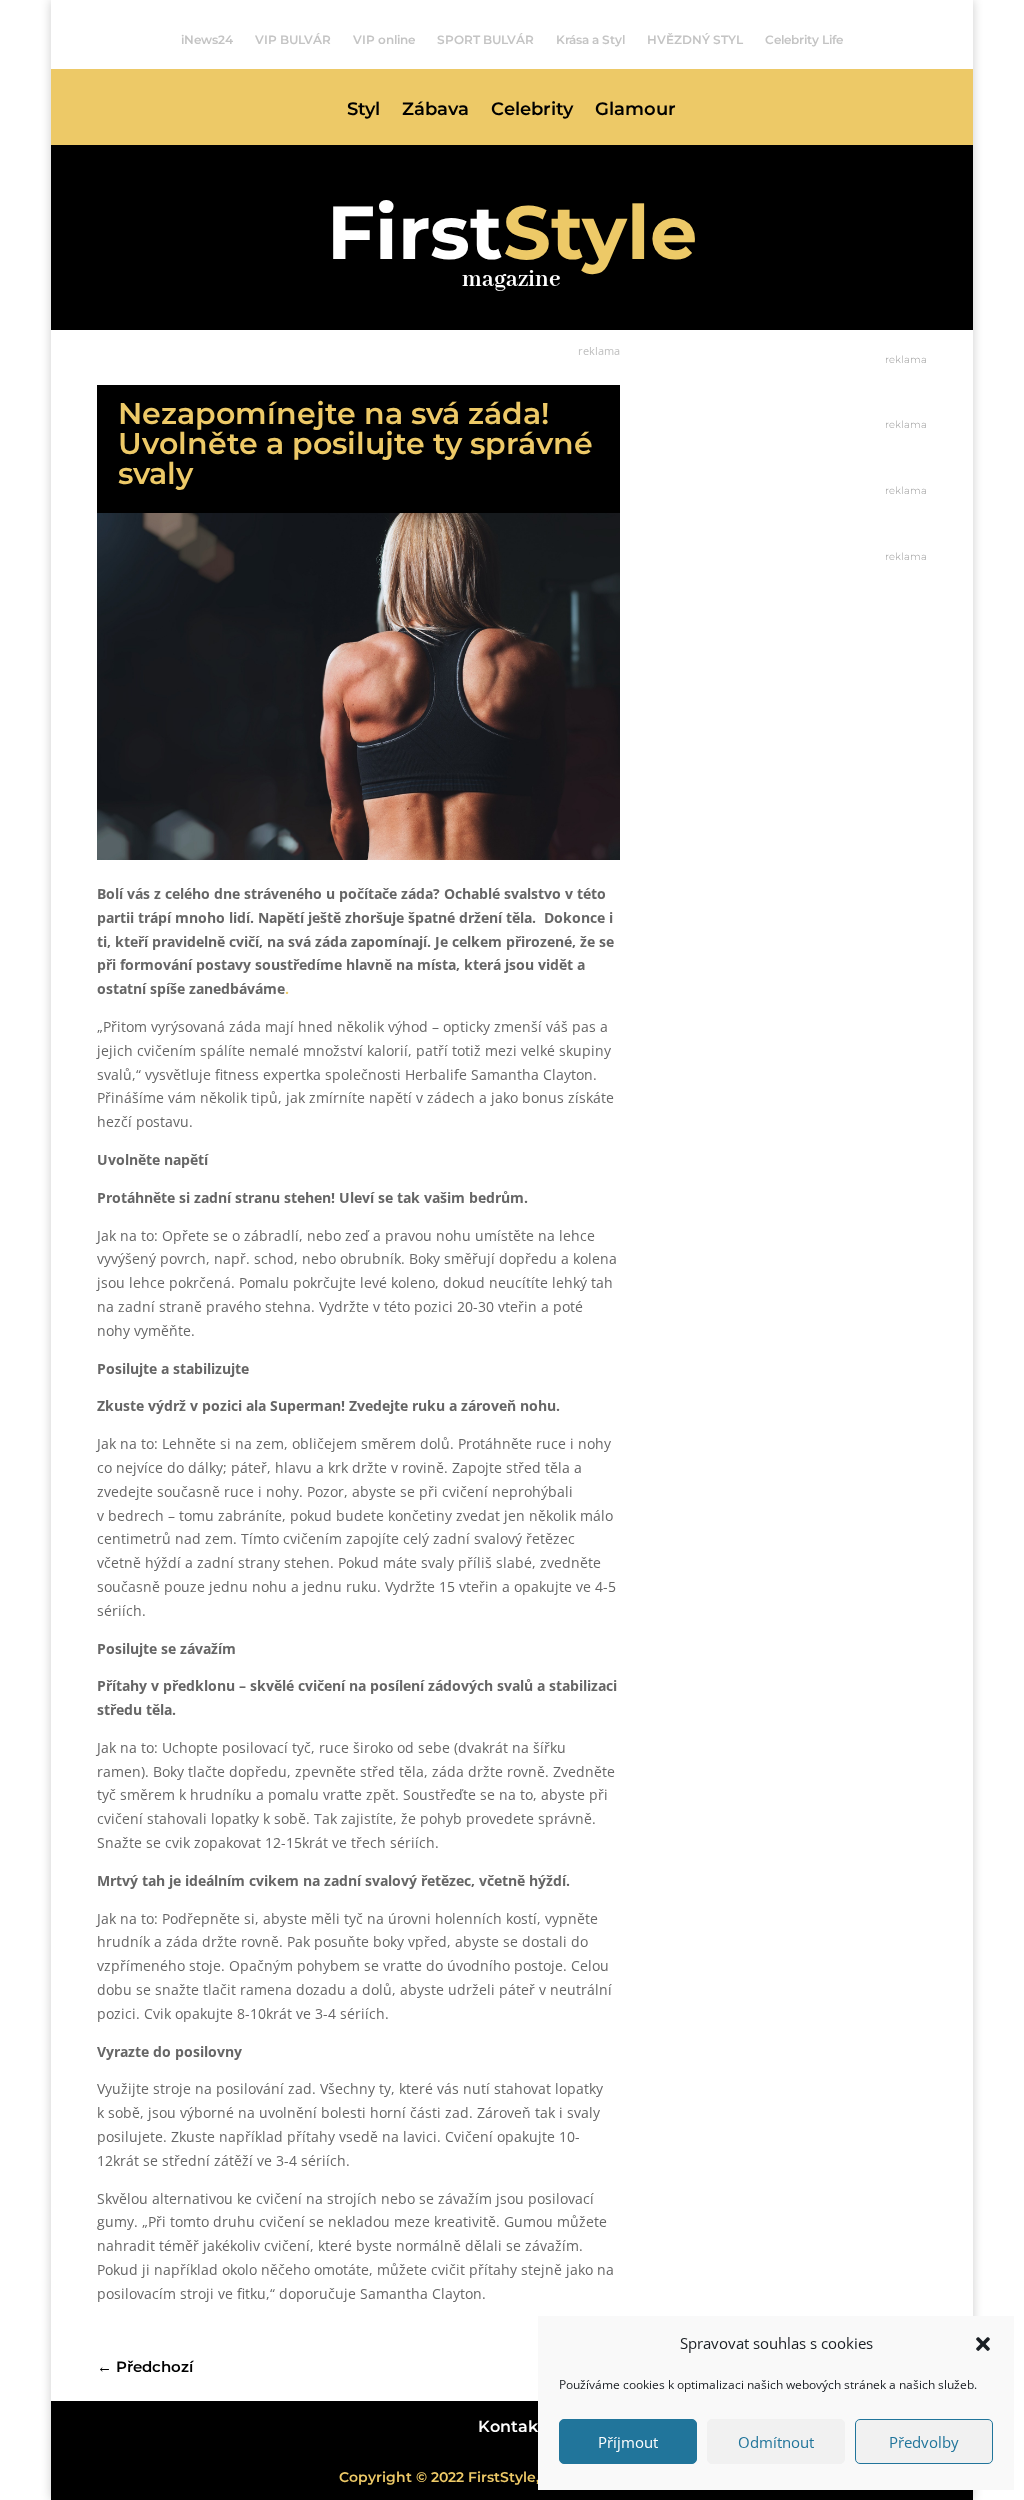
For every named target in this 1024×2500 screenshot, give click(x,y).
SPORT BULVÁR (485, 40)
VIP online (384, 40)
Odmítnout (776, 2442)
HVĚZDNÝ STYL (695, 40)
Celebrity (532, 111)
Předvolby (924, 2442)
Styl (363, 111)
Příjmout (628, 2442)
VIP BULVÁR (293, 40)
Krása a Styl (590, 40)
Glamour (635, 111)
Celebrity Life (804, 40)
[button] (983, 2344)
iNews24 (207, 40)
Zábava (435, 111)
